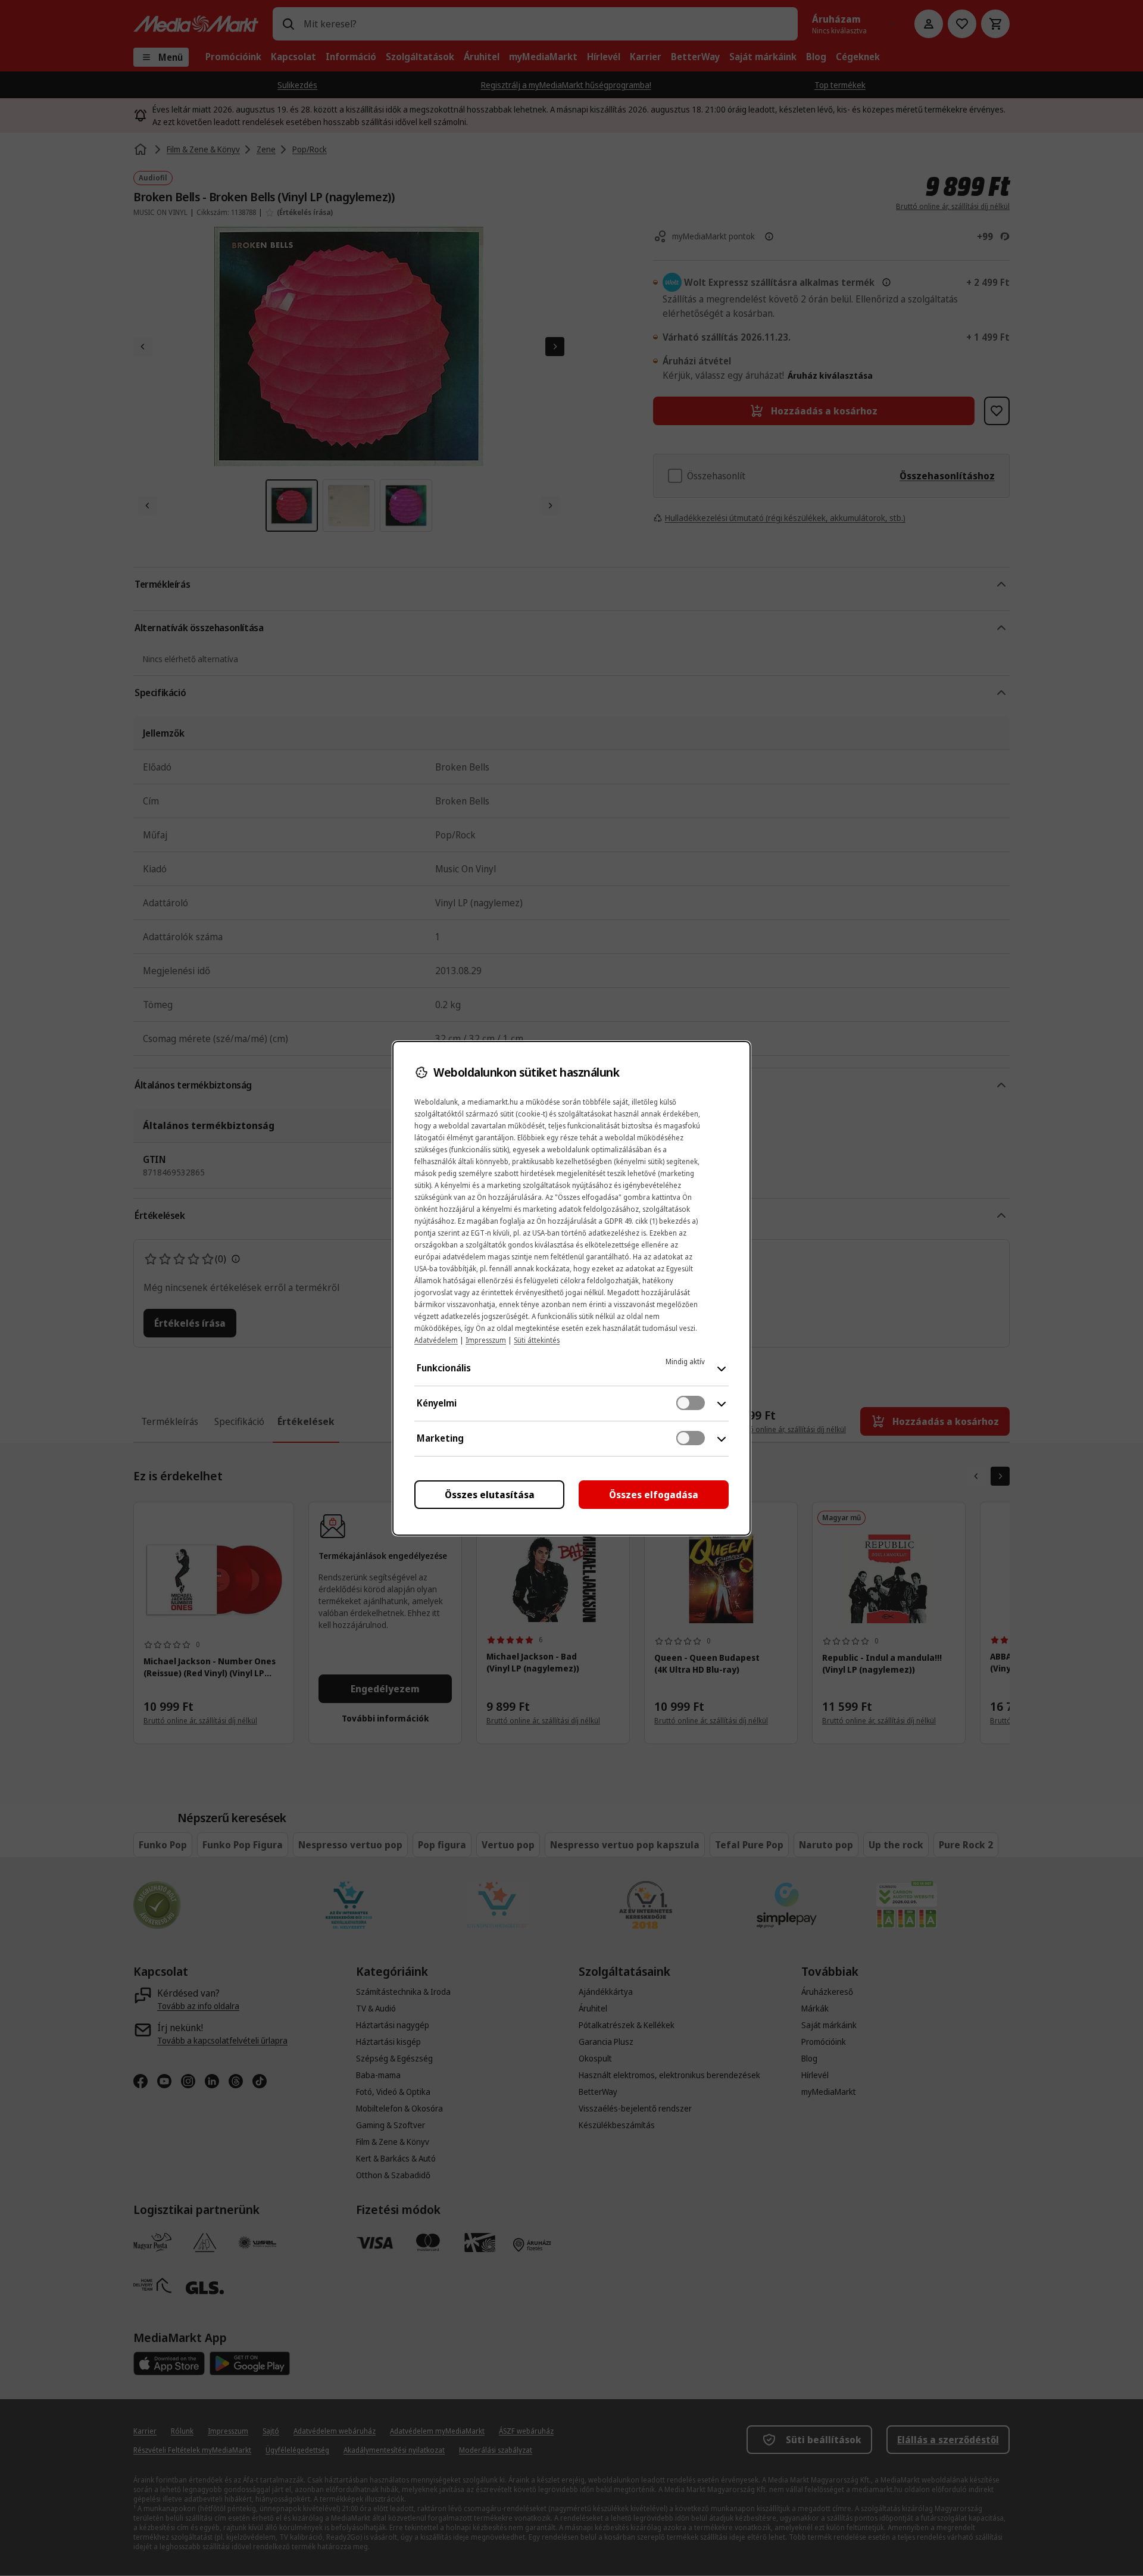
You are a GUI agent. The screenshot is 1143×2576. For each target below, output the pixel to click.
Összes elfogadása (654, 1495)
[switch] (691, 1403)
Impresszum (486, 1340)
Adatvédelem (436, 1340)
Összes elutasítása (490, 1495)
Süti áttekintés (537, 1340)
